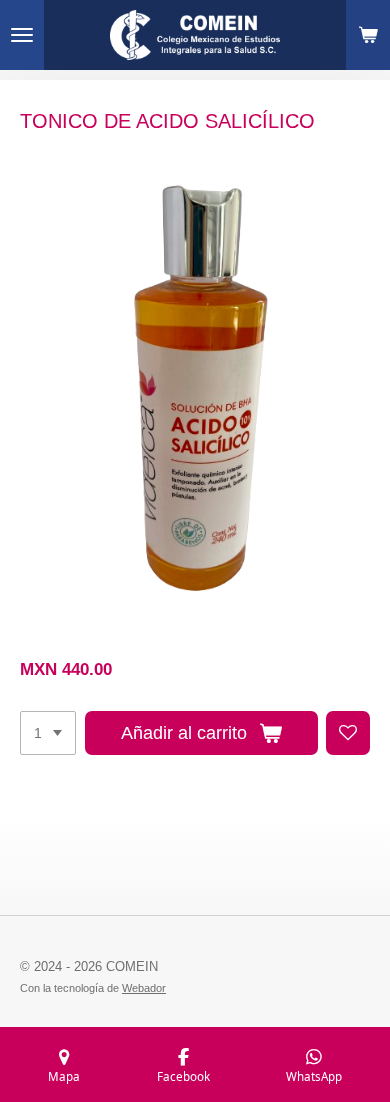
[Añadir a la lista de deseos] (348, 733)
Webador (144, 988)
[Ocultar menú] (22, 35)
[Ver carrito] (368, 35)
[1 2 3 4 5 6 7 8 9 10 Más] (48, 733)
